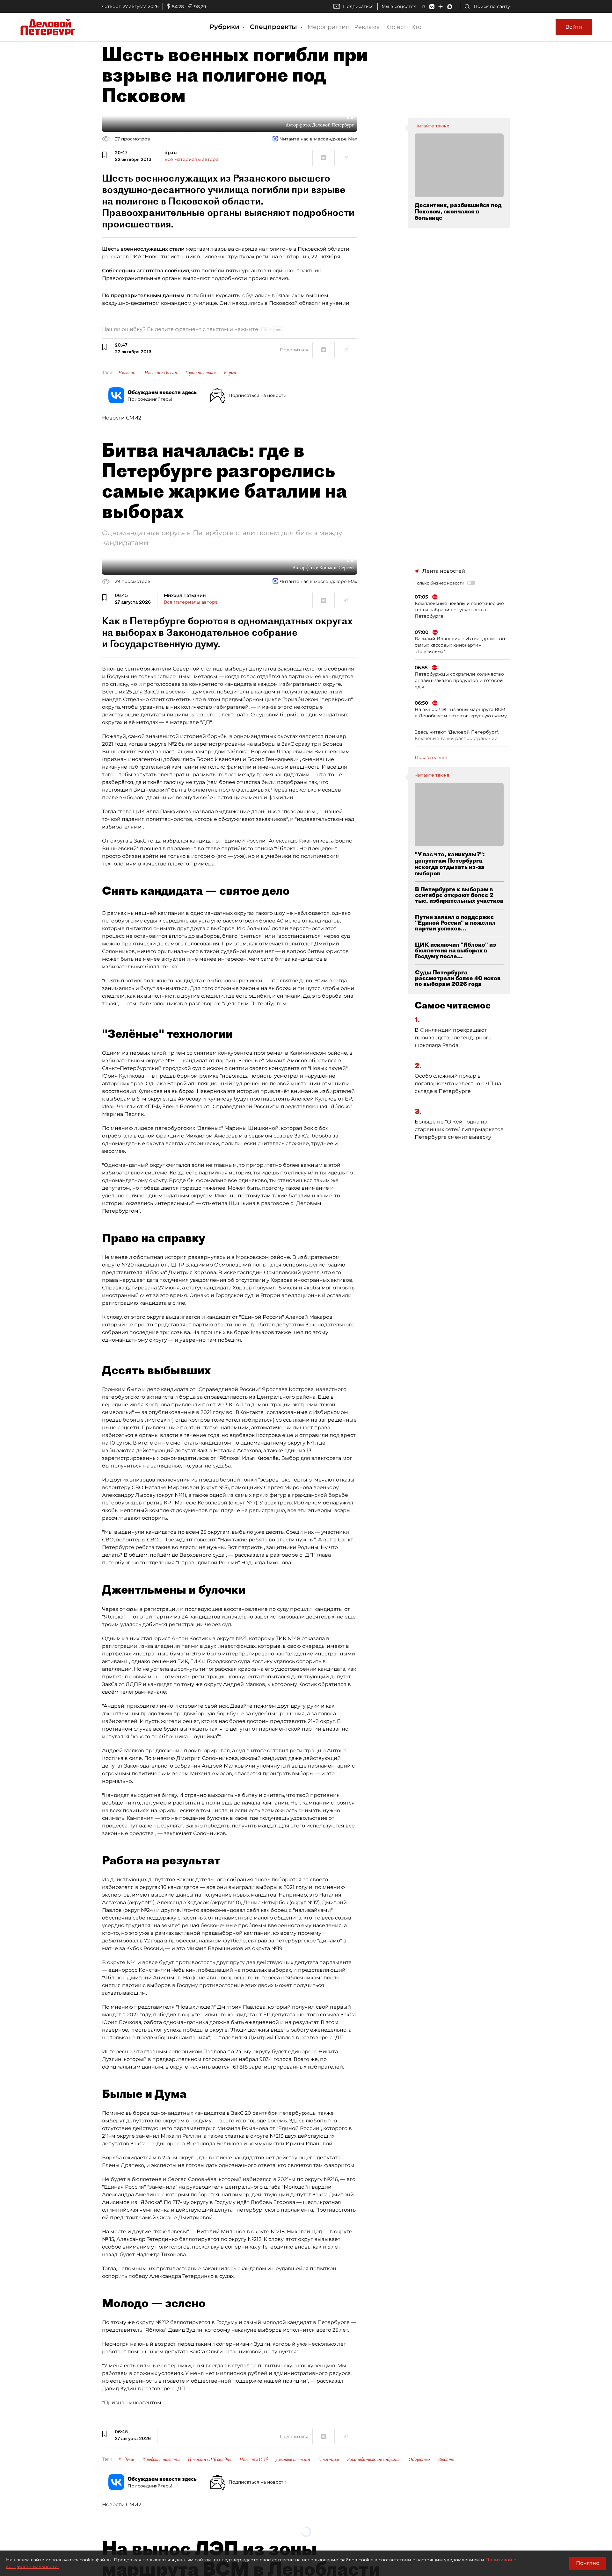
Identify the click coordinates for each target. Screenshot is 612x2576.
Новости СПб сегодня (210, 2459)
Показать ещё (431, 757)
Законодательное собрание (374, 2459)
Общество (419, 2459)
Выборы (446, 2459)
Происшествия (200, 373)
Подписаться (358, 6)
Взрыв (230, 373)
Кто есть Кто (403, 27)
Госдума (126, 2459)
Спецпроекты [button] (274, 27)
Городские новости (161, 2459)
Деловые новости (293, 2459)
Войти (574, 27)
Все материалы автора (191, 159)
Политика (329, 2459)
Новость (127, 373)
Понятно (588, 2563)
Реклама (367, 27)
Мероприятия (328, 27)
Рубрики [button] (226, 27)
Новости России (161, 373)
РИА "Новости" (150, 257)
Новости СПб (254, 2459)
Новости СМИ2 (122, 418)
